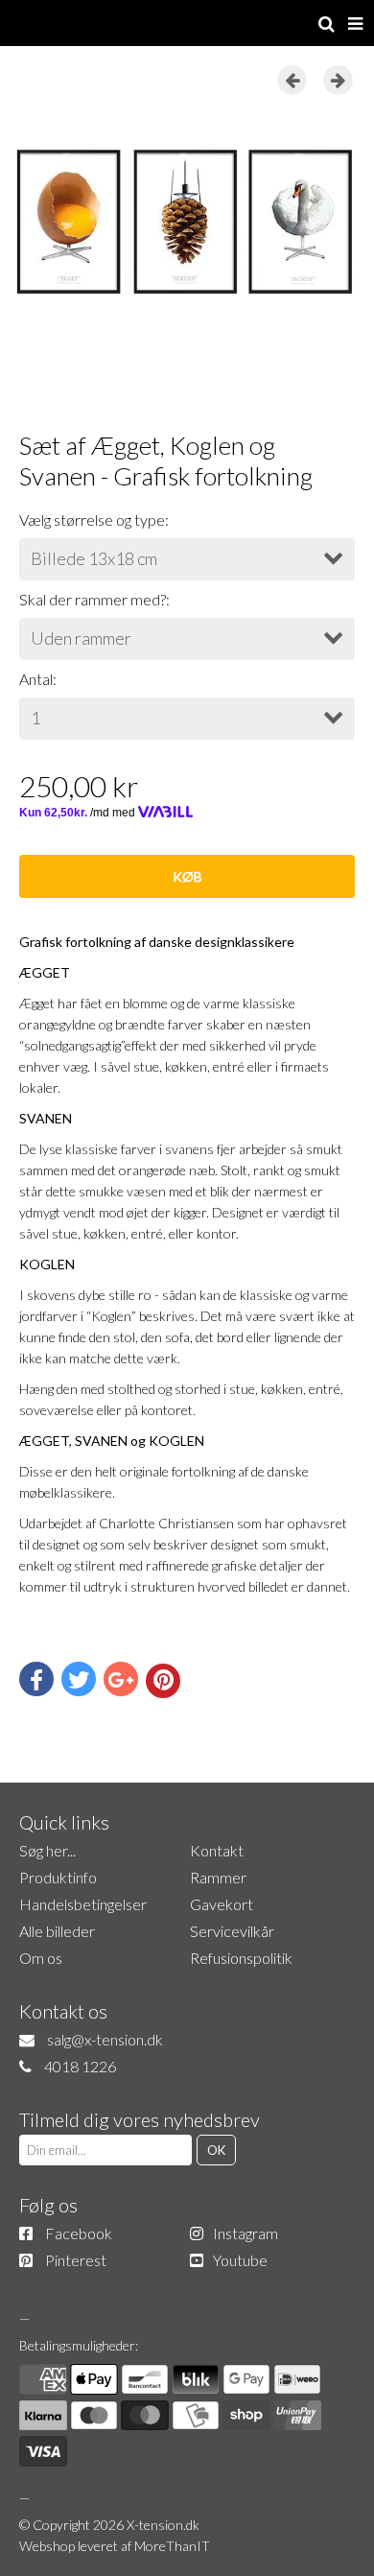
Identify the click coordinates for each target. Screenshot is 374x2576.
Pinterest (76, 2260)
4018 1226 (80, 2066)
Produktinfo (58, 1877)
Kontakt (217, 1850)
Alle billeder (57, 1931)
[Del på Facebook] (36, 1679)
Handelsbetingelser (83, 1904)
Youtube (240, 2260)
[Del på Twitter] (79, 1679)
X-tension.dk (163, 2525)
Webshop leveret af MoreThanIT (115, 2546)
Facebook (79, 2233)
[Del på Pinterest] (163, 1681)
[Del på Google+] (121, 1679)
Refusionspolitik (241, 1958)
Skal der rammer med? (93, 599)
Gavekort (222, 1904)
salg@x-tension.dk (105, 2039)
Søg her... (47, 1850)
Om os (41, 1958)
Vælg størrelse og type (92, 520)
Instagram (245, 2233)
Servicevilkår (232, 1931)
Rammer (218, 1877)
